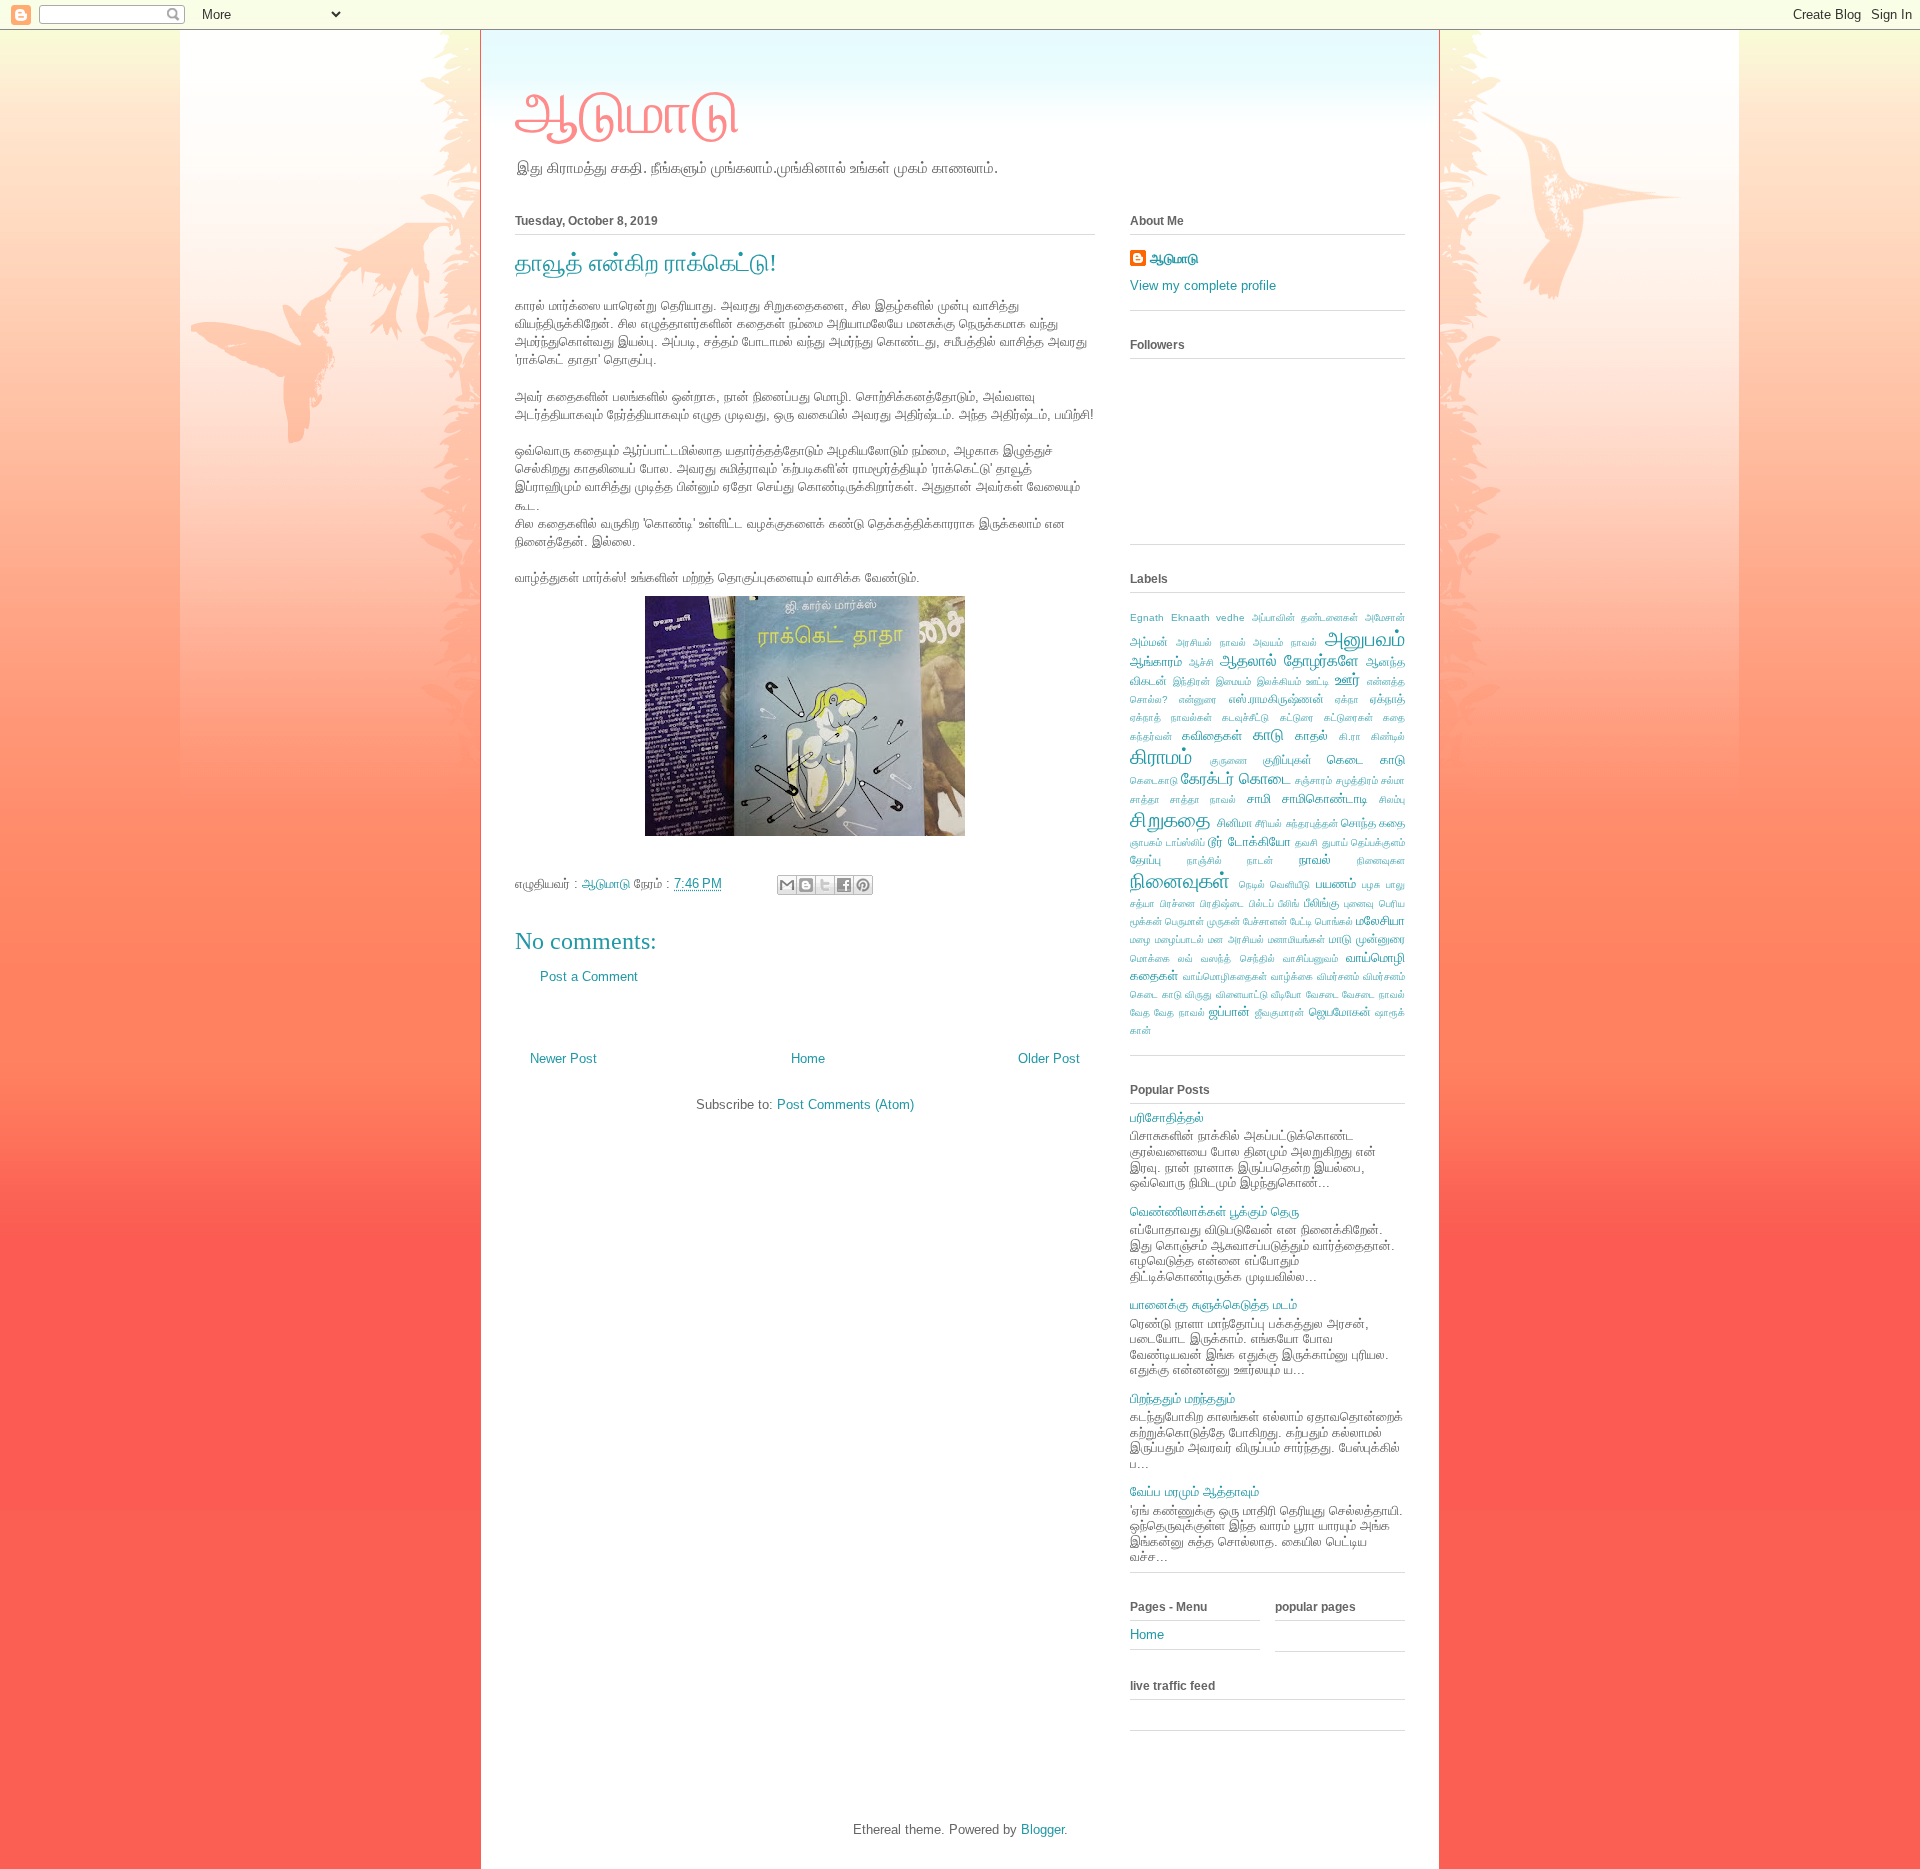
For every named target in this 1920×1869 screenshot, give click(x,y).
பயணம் (1336, 883)
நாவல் (1315, 859)
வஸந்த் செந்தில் (1237, 958)
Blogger (1042, 1829)
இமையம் (1233, 681)
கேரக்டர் (1207, 778)
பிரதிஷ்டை (1222, 903)
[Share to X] (825, 885)
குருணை (1228, 760)
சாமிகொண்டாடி (1325, 798)
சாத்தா (1145, 799)
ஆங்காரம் (1156, 661)
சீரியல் (1268, 823)
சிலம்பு (1392, 799)
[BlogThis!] (806, 885)
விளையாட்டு (1242, 994)
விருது (1198, 994)
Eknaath (1190, 617)
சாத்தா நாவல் (1203, 799)
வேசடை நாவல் (1373, 994)
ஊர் (1347, 679)
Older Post (1049, 1058)
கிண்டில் (1388, 736)
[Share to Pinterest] (863, 885)
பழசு (1371, 884)
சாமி (1259, 798)
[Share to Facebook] (844, 885)
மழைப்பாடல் (1179, 939)
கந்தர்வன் (1151, 736)
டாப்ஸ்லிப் (1185, 842)
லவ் (1185, 958)
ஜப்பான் (1229, 1011)
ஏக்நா (1347, 699)
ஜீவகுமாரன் (1279, 1012)
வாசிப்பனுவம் (1310, 958)
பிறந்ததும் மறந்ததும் (1182, 1398)
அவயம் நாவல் (1285, 642)
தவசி (1306, 842)
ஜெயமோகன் (1340, 1011)
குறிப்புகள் (1287, 759)
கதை (1394, 717)
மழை (1140, 939)
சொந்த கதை (1373, 822)
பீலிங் (1288, 903)
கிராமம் (1161, 756)
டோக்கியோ (1259, 841)
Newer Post (563, 1058)
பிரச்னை (1177, 903)
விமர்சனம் (1338, 976)
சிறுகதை (1170, 819)
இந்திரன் (1191, 681)
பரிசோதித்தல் (1167, 1117)
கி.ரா (1350, 736)
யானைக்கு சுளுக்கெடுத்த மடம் (1213, 1304)
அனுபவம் (1365, 638)
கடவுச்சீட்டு (1245, 717)
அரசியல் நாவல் (1211, 642)
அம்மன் (1149, 641)
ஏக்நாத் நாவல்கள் (1171, 717)
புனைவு (1359, 903)
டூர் (1215, 841)
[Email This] (787, 885)
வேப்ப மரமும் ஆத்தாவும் (1194, 1491)
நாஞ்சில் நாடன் (1230, 860)
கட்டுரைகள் (1348, 717)
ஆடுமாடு (627, 113)
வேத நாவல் (1179, 1012)
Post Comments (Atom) (845, 1104)
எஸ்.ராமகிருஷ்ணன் (1276, 698)
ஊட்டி (1317, 681)
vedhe (1230, 617)
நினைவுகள (1381, 860)
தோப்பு (1145, 859)
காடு (1268, 734)
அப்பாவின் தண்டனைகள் (1305, 617)
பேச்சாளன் (1265, 921)
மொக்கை (1150, 958)
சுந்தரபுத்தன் (1312, 823)
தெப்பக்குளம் (1378, 842)
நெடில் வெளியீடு (1275, 884)
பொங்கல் (1334, 921)
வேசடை (1322, 994)
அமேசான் (1385, 617)
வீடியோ (1286, 994)
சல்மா (1393, 780)
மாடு (1340, 938)
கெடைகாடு (1154, 780)
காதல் (1311, 735)
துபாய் (1335, 842)
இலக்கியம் (1279, 681)
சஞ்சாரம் (1313, 780)
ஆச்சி (1201, 662)
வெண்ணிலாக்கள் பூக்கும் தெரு (1214, 1211)
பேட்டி (1301, 921)
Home (808, 1058)
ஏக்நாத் (1387, 698)
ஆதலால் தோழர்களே (1289, 660)
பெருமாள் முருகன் (1202, 921)
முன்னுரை (1380, 938)
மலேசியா (1380, 920)
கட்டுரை (1297, 717)
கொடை (1265, 778)
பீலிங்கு (1321, 902)
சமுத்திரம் (1357, 780)
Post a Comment (589, 976)
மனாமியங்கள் (1296, 939)
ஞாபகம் (1146, 842)
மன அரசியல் (1235, 939)
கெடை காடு (1366, 759)
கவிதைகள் (1212, 735)
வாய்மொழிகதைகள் (1225, 976)
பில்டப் (1261, 903)
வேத (1140, 1012)
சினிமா (1234, 822)
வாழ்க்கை (1292, 976)
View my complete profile (1203, 285)
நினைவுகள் (1180, 880)
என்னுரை (1198, 699)
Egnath (1147, 617)
